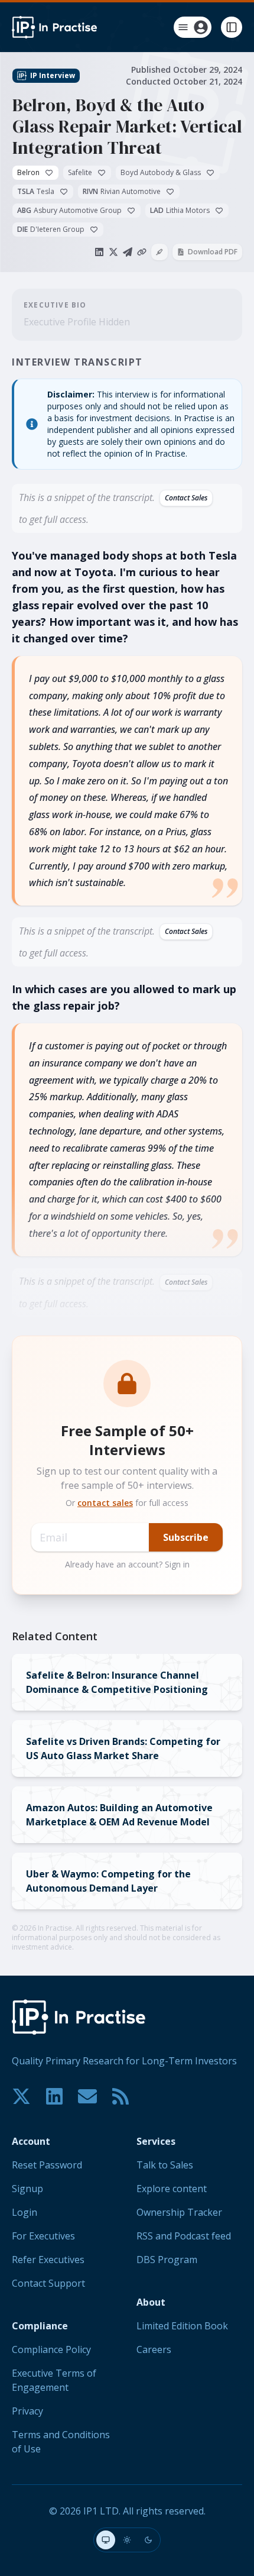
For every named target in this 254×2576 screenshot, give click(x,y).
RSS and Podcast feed (184, 2236)
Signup (27, 2189)
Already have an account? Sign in (127, 1564)
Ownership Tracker (179, 2212)
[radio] (106, 2540)
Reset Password (47, 2165)
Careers (154, 2349)
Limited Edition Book (182, 2326)
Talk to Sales (165, 2165)
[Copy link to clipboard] (142, 252)
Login (25, 2212)
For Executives (43, 2236)
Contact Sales (186, 498)
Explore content (172, 2189)
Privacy (27, 2411)
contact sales (105, 1503)
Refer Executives (48, 2260)
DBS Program (167, 2260)
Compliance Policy (51, 2349)
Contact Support (48, 2283)
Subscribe (186, 1537)
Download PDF (213, 252)
